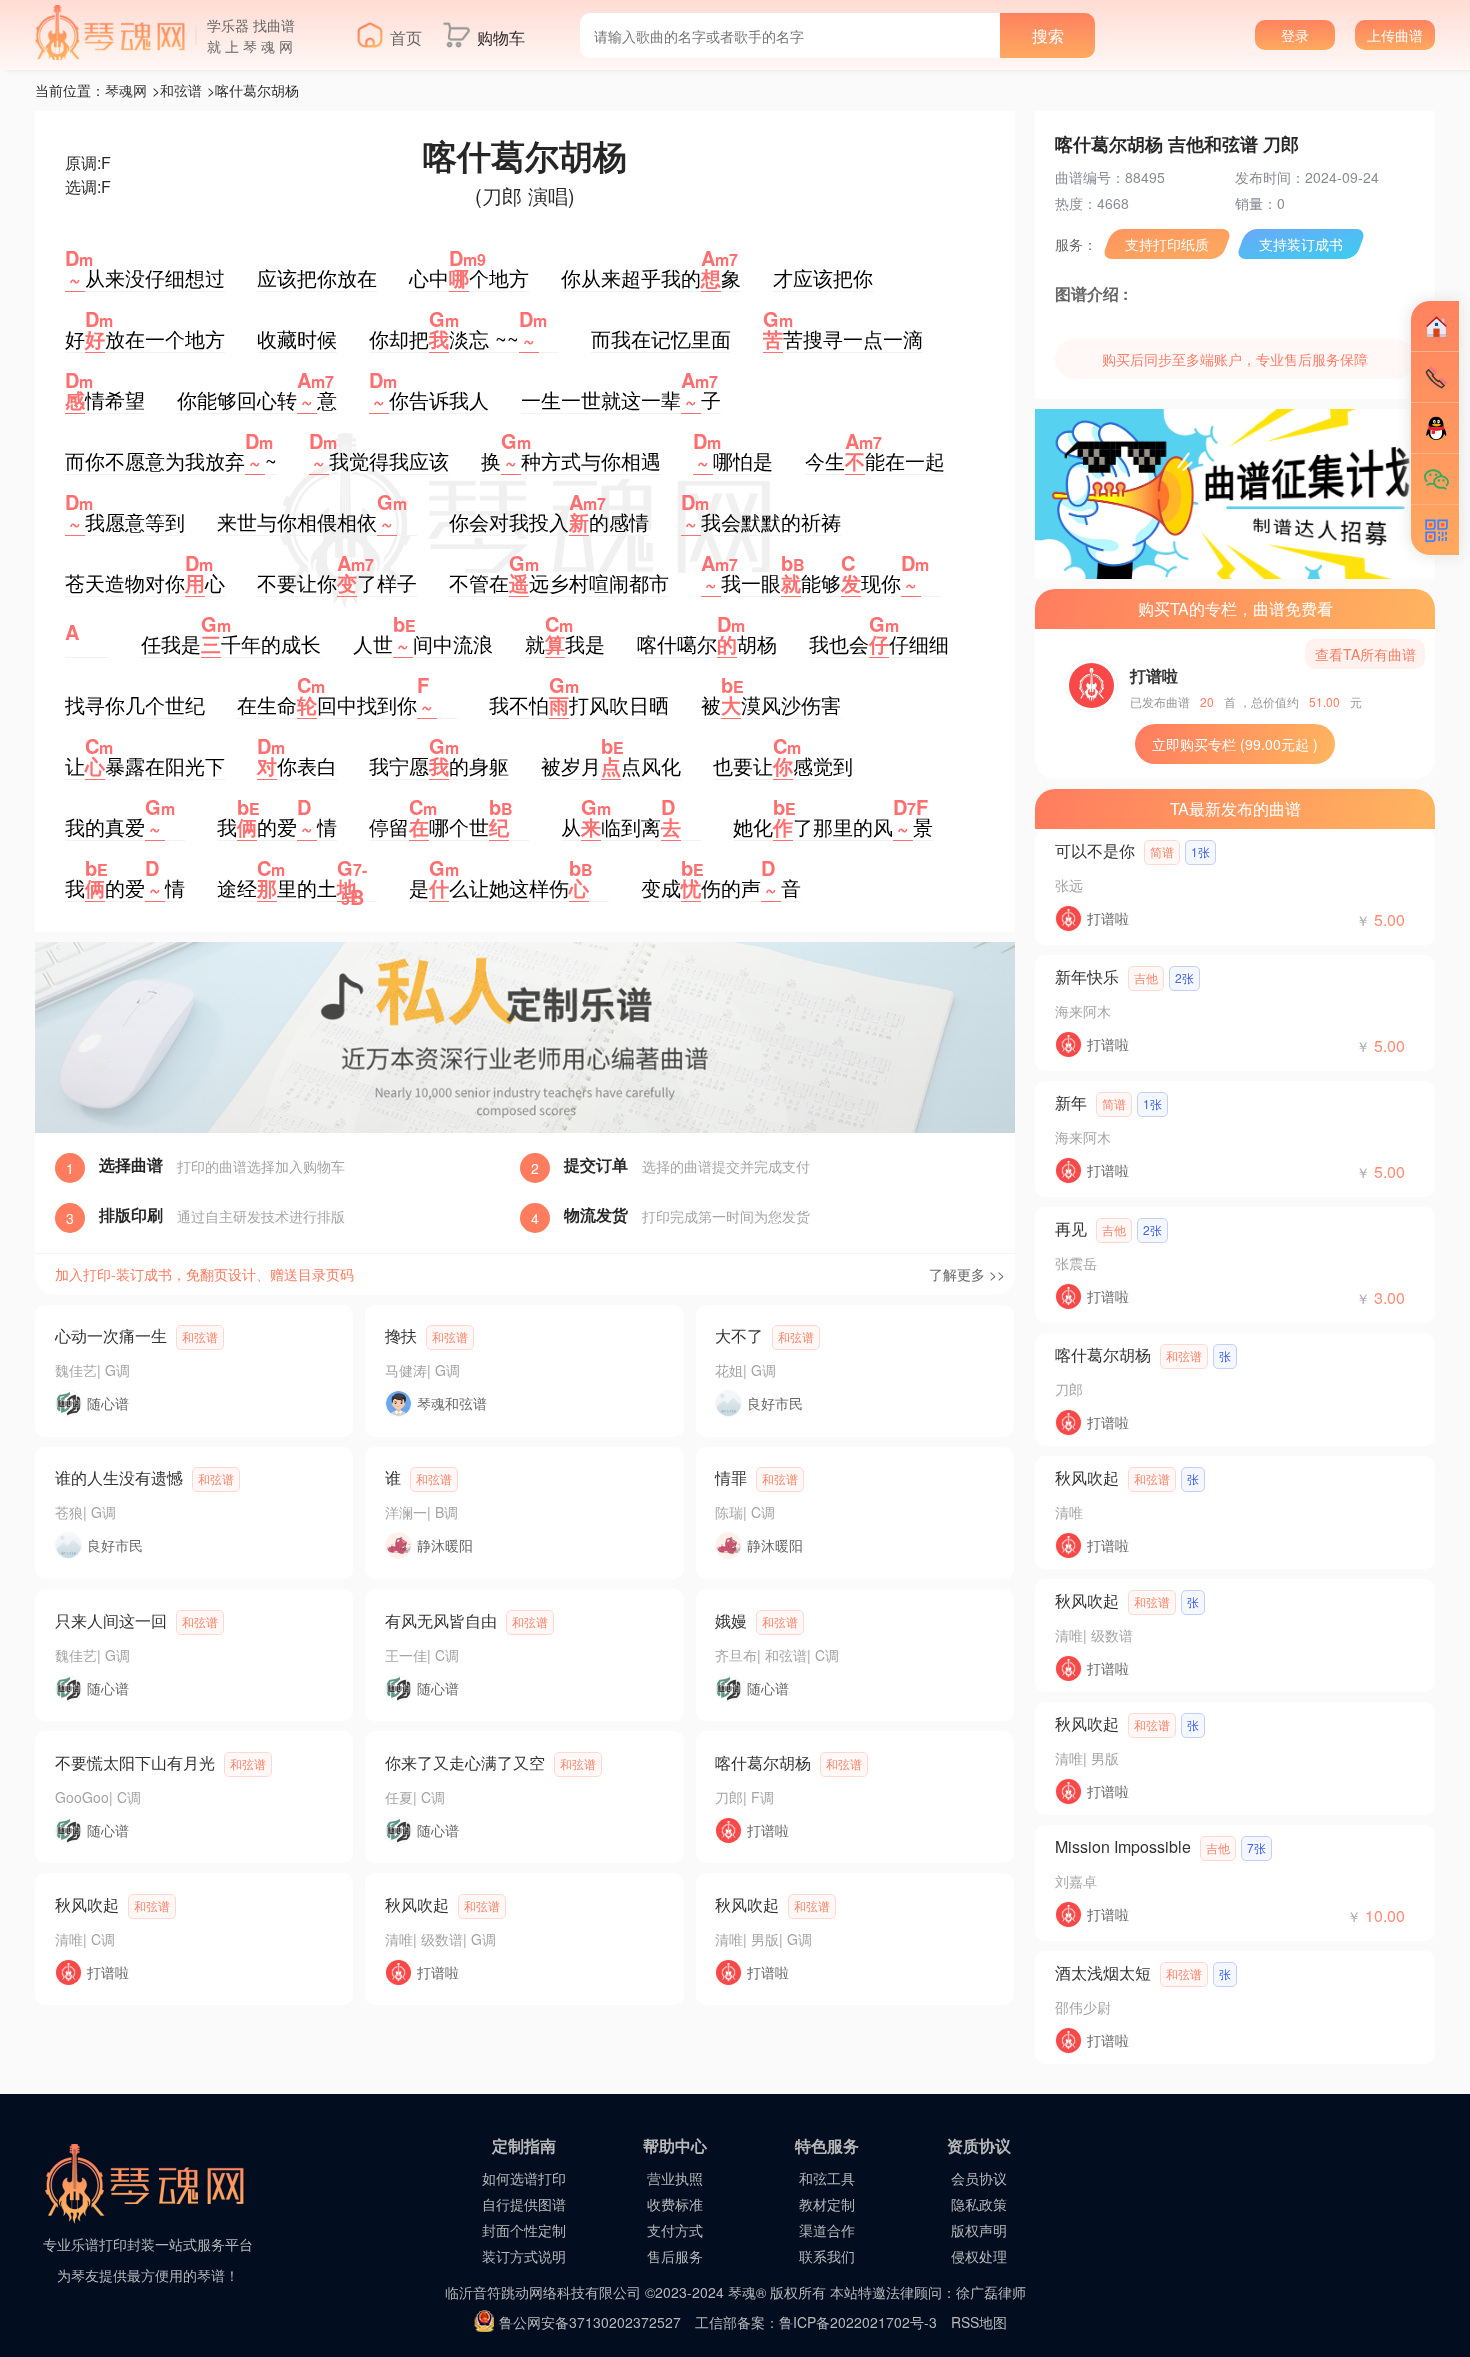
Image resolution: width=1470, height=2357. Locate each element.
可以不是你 (1095, 850)
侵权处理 (979, 2256)
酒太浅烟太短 (1103, 1972)
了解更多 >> (967, 1274)
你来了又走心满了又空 (465, 1762)
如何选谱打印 (524, 2178)
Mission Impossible (1123, 1846)
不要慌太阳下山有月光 (135, 1762)
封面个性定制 (524, 2230)
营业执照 (675, 2178)
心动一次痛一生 (111, 1335)
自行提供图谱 (524, 2204)
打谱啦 (1154, 675)
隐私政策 (979, 2204)
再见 (1071, 1228)
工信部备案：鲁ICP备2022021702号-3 (816, 2322)
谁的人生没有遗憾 (119, 1477)
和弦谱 (181, 90)
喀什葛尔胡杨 (763, 1762)
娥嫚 (731, 1620)
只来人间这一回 (111, 1620)
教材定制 (827, 2204)
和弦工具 (827, 2178)
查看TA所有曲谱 (1365, 654)
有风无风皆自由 (441, 1620)
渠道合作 (827, 2230)
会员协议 (979, 2178)
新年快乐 (1087, 976)
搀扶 (401, 1335)
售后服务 (675, 2256)
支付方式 (675, 2230)
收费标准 (675, 2204)
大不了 (739, 1335)
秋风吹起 (87, 1904)
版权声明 (979, 2230)
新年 (1071, 1102)
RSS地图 (979, 2322)
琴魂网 (126, 90)
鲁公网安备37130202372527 (590, 2322)
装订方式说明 (524, 2256)
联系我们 (827, 2256)
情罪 (731, 1477)
